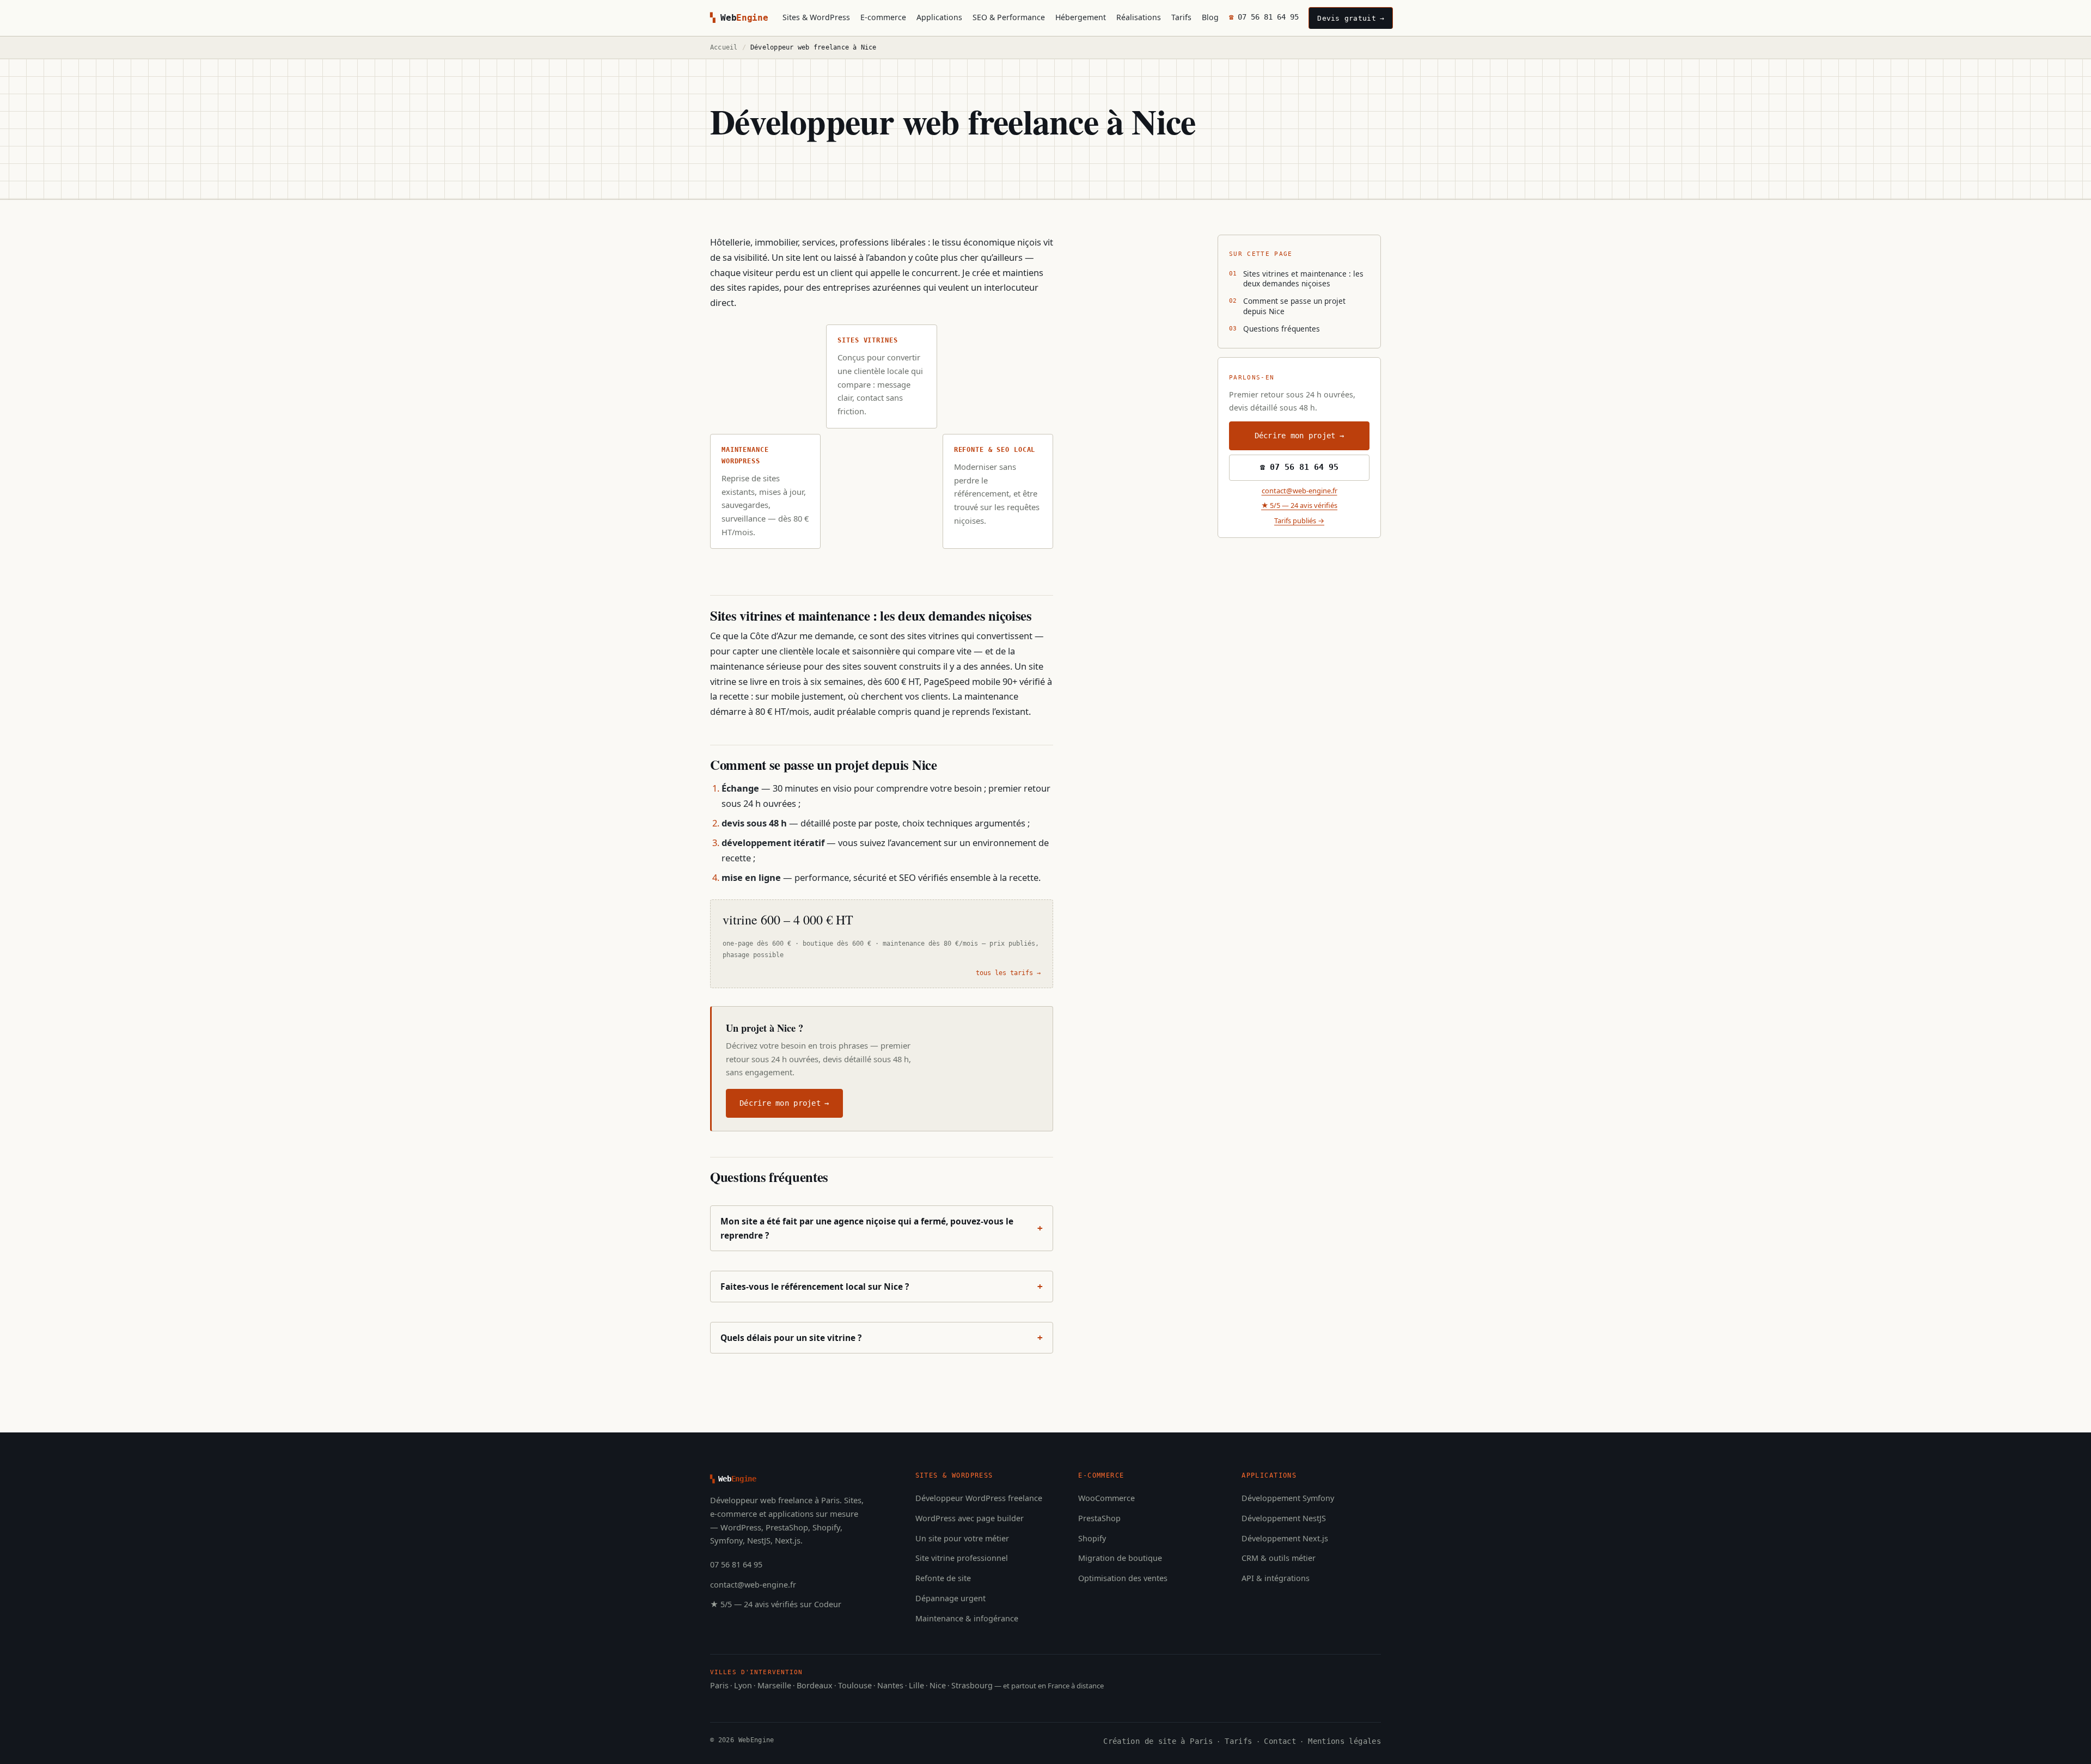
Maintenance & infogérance (967, 1618)
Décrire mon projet (780, 1103)
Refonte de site (943, 1578)
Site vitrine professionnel (962, 1558)
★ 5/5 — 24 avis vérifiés (1299, 506)
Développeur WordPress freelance (979, 1498)
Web (744, 18)
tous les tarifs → (1008, 973)
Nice (938, 1685)
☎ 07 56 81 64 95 (1299, 468)
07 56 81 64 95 (1268, 17)
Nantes (890, 1685)
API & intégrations (1276, 1578)
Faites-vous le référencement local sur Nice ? (882, 1287)
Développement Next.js (1285, 1538)
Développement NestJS (1284, 1518)
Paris (719, 1685)
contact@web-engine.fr (1300, 491)
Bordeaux (815, 1685)
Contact (1280, 1741)
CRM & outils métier (1279, 1558)
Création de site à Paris (1158, 1741)
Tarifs (1181, 17)
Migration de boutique (1120, 1558)
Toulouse (855, 1685)
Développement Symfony (1288, 1498)
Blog (1210, 17)
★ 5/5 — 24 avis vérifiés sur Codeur (776, 1604)
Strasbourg (972, 1685)
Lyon (743, 1685)
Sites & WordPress (816, 17)
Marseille (774, 1685)
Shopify (1092, 1538)
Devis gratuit (1346, 18)
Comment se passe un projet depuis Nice (1294, 306)
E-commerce (883, 17)
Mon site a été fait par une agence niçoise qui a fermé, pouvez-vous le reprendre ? (882, 1228)
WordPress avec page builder (970, 1518)
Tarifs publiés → (1299, 520)
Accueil (724, 47)
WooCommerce (1106, 1498)
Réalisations (1139, 17)
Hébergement (1081, 17)
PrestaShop (1099, 1518)
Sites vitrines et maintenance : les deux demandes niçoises (1303, 278)
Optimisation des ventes (1123, 1578)
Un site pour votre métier (962, 1538)
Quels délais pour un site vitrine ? (882, 1338)
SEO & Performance (1009, 17)
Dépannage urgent (950, 1598)
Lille (916, 1685)
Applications (939, 17)
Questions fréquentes (1282, 329)
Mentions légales (1344, 1741)
